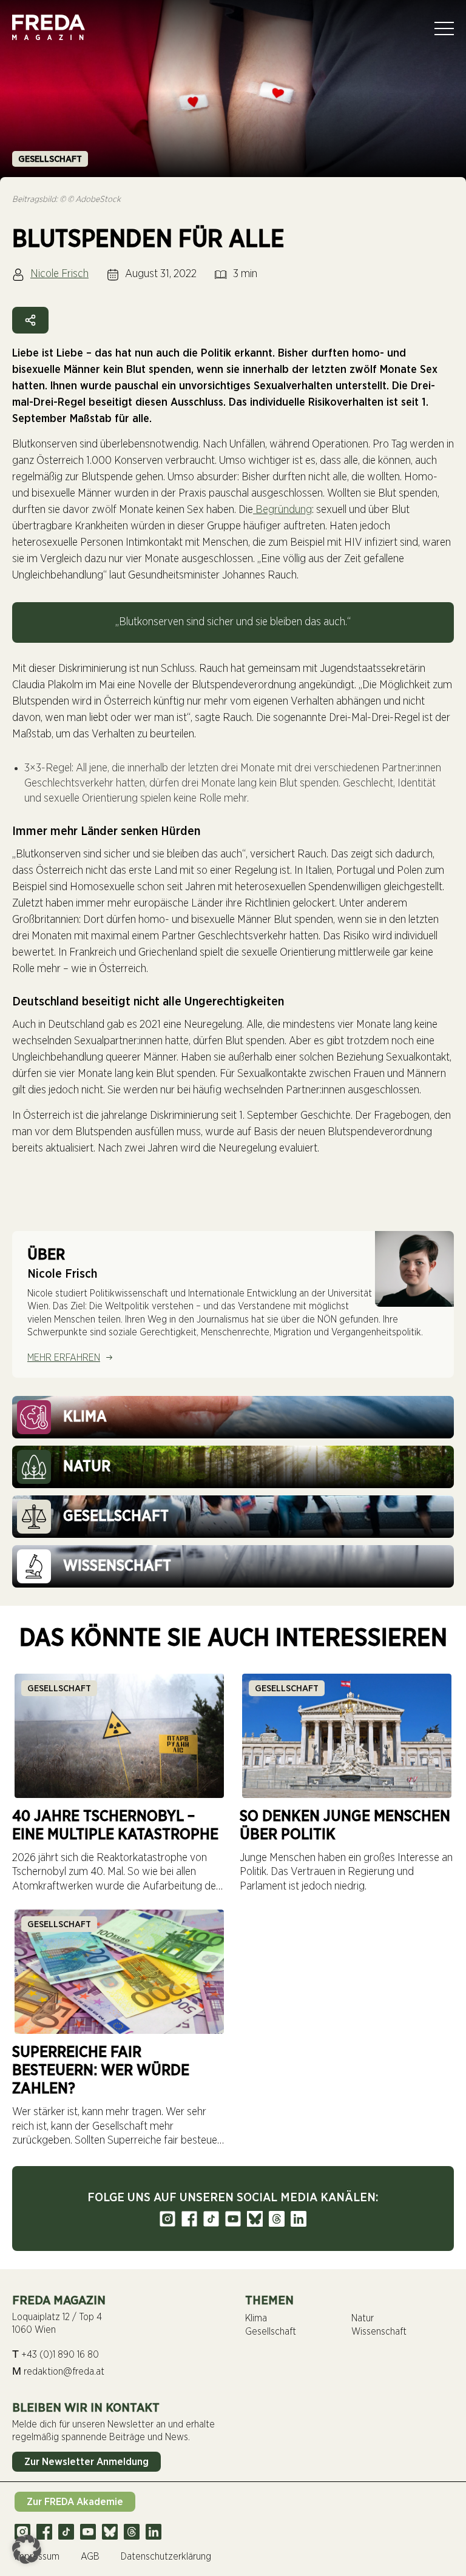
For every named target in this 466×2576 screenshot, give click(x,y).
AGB (90, 2557)
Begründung (282, 510)
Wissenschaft (379, 2332)
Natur (363, 2318)
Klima (256, 2318)
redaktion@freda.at (58, 2371)
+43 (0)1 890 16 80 (56, 2354)
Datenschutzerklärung (166, 2557)
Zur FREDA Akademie (75, 2502)
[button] (27, 2549)
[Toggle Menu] (444, 29)
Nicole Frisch (59, 274)
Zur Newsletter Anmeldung (86, 2462)
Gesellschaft (50, 159)
